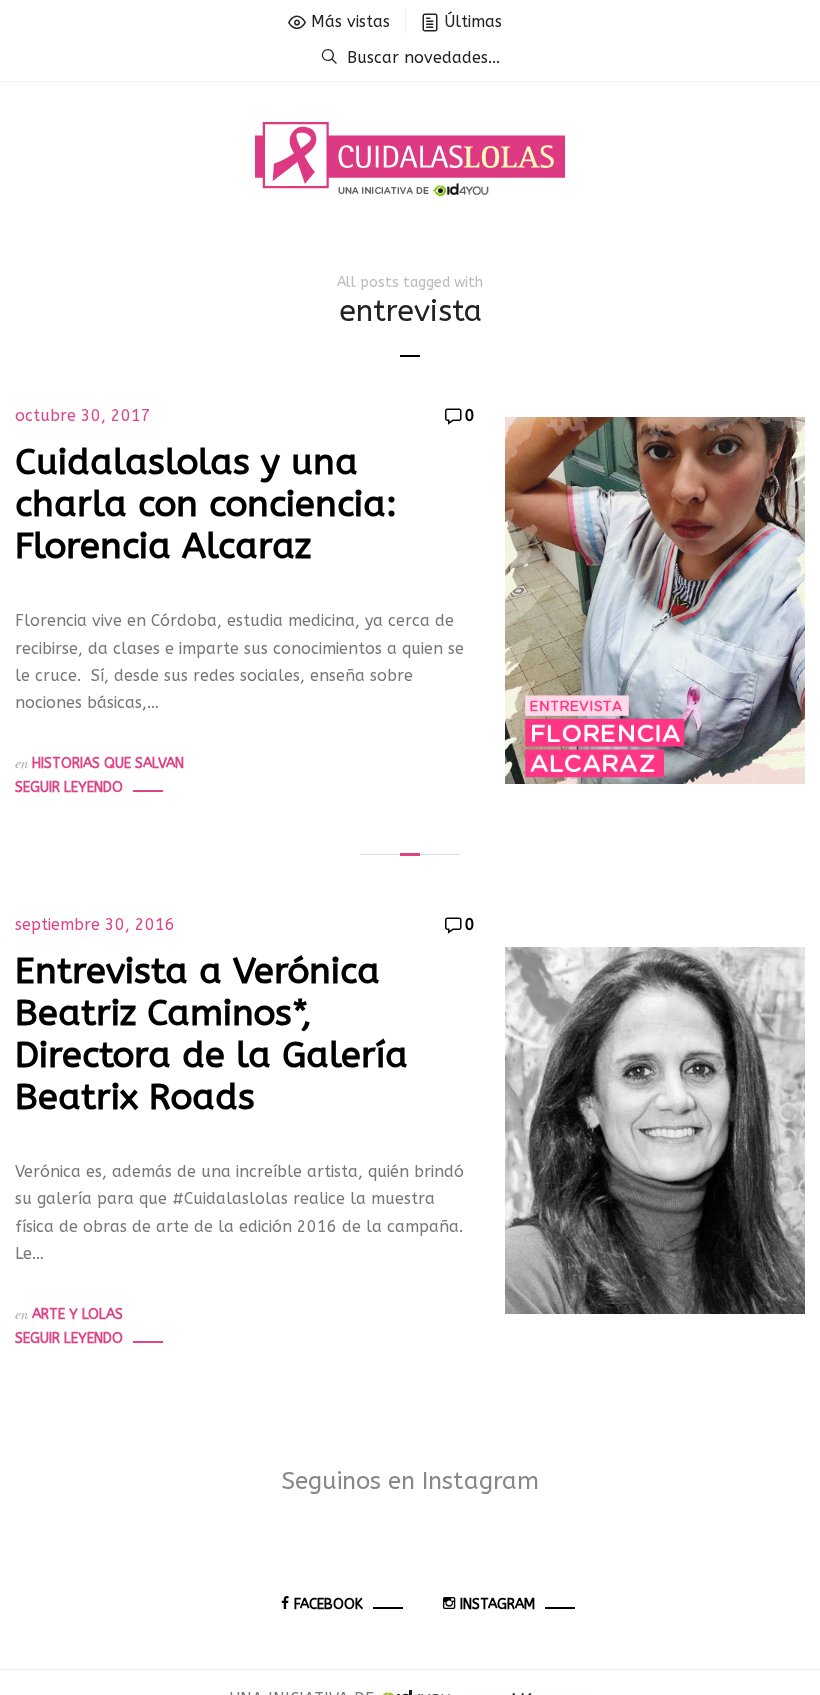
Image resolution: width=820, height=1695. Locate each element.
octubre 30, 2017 (83, 415)
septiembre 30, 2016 (95, 924)
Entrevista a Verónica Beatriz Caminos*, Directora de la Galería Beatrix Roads (211, 1034)
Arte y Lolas (77, 1314)
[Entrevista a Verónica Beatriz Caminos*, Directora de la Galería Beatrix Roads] (655, 1129)
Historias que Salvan (108, 763)
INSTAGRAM (497, 1604)
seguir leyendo (69, 787)
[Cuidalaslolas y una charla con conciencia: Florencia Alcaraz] (655, 599)
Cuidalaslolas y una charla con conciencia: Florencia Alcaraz (206, 504)
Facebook (328, 1604)
